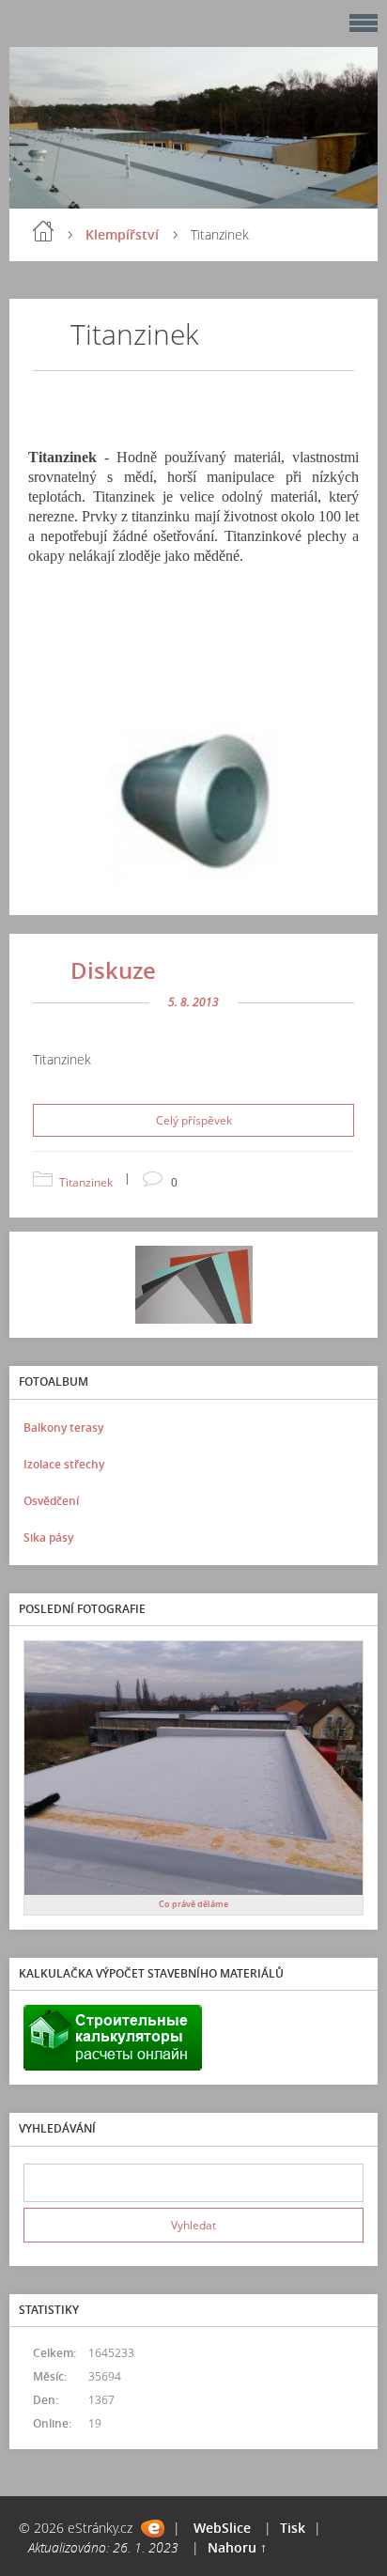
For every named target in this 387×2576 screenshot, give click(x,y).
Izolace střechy (64, 1464)
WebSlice (222, 2528)
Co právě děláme (193, 1904)
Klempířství (122, 234)
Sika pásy (48, 1537)
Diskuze (113, 970)
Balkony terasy (63, 1428)
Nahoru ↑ (237, 2547)
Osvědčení (51, 1501)
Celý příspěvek (194, 1120)
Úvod (43, 231)
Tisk (293, 2528)
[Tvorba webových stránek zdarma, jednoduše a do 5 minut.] (153, 2529)
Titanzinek (86, 1182)
